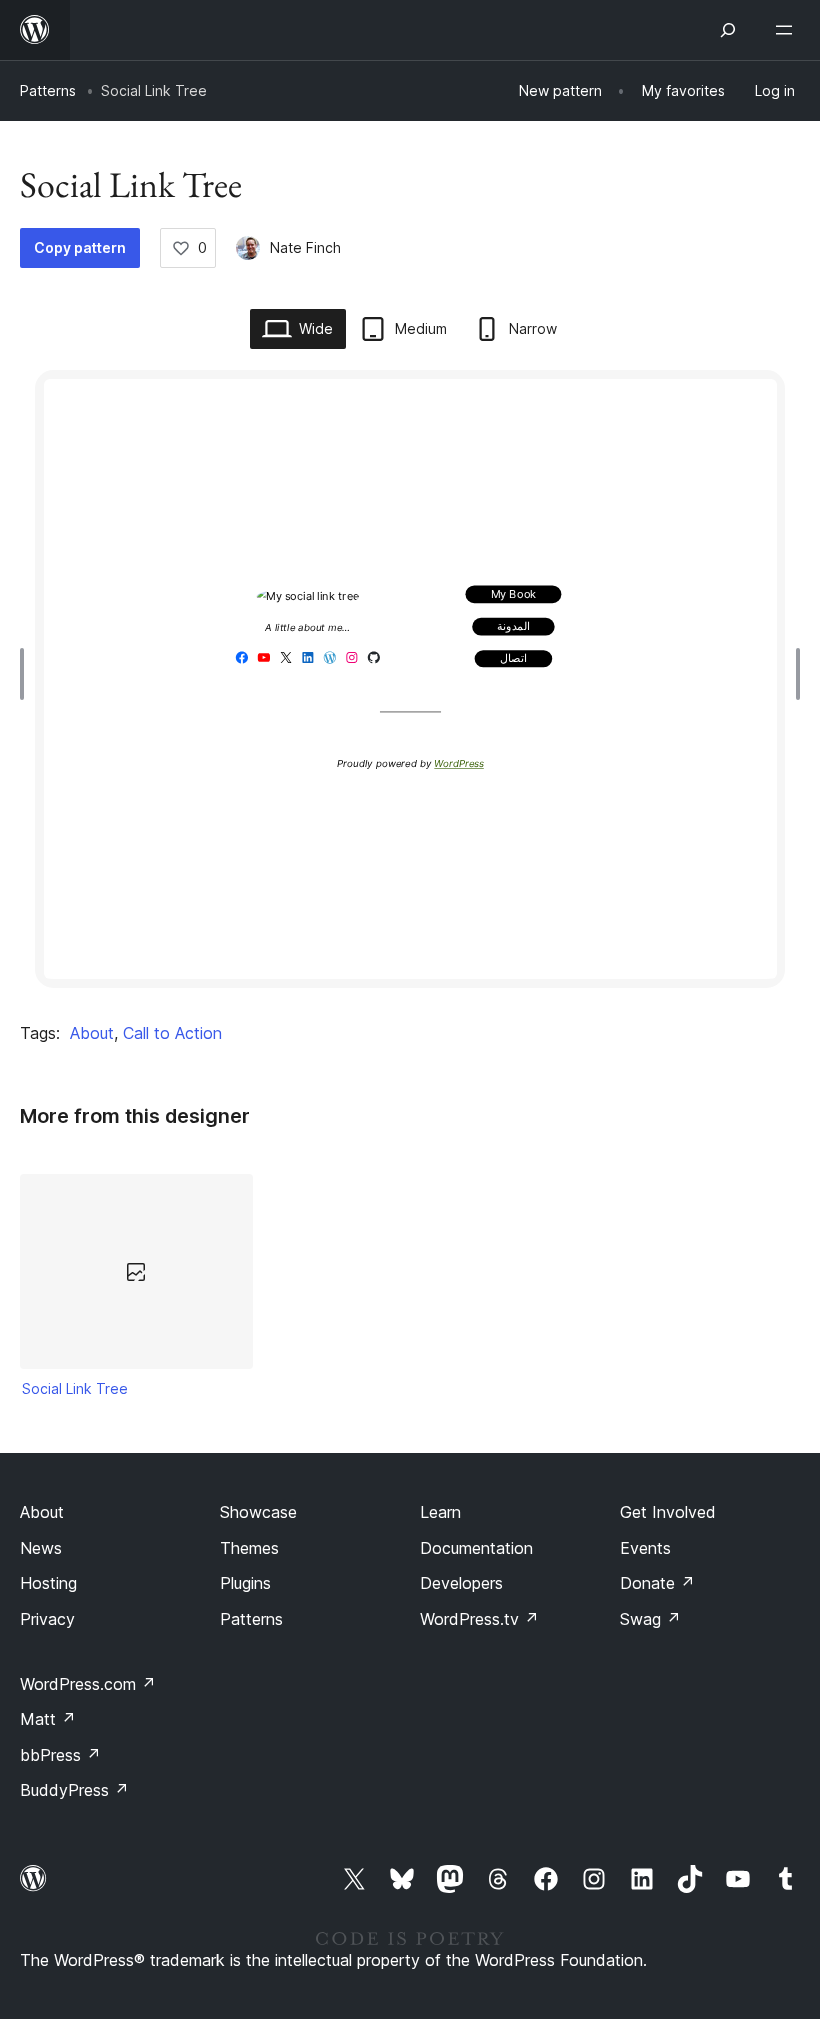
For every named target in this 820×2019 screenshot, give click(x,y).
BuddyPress (74, 1790)
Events (645, 1548)
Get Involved (668, 1512)
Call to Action (172, 1033)
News (41, 1548)
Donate (657, 1583)
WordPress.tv (479, 1619)
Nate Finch (305, 247)
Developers (461, 1583)
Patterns (48, 90)
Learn (440, 1512)
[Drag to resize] (27, 674)
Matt (48, 1719)
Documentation (476, 1548)
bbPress (60, 1755)
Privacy (47, 1619)
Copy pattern (80, 247)
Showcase (258, 1512)
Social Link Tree (75, 1388)
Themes (249, 1548)
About (92, 1033)
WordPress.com (88, 1684)
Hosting (48, 1583)
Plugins (245, 1583)
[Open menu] (788, 30)
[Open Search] (728, 30)
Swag (650, 1619)
